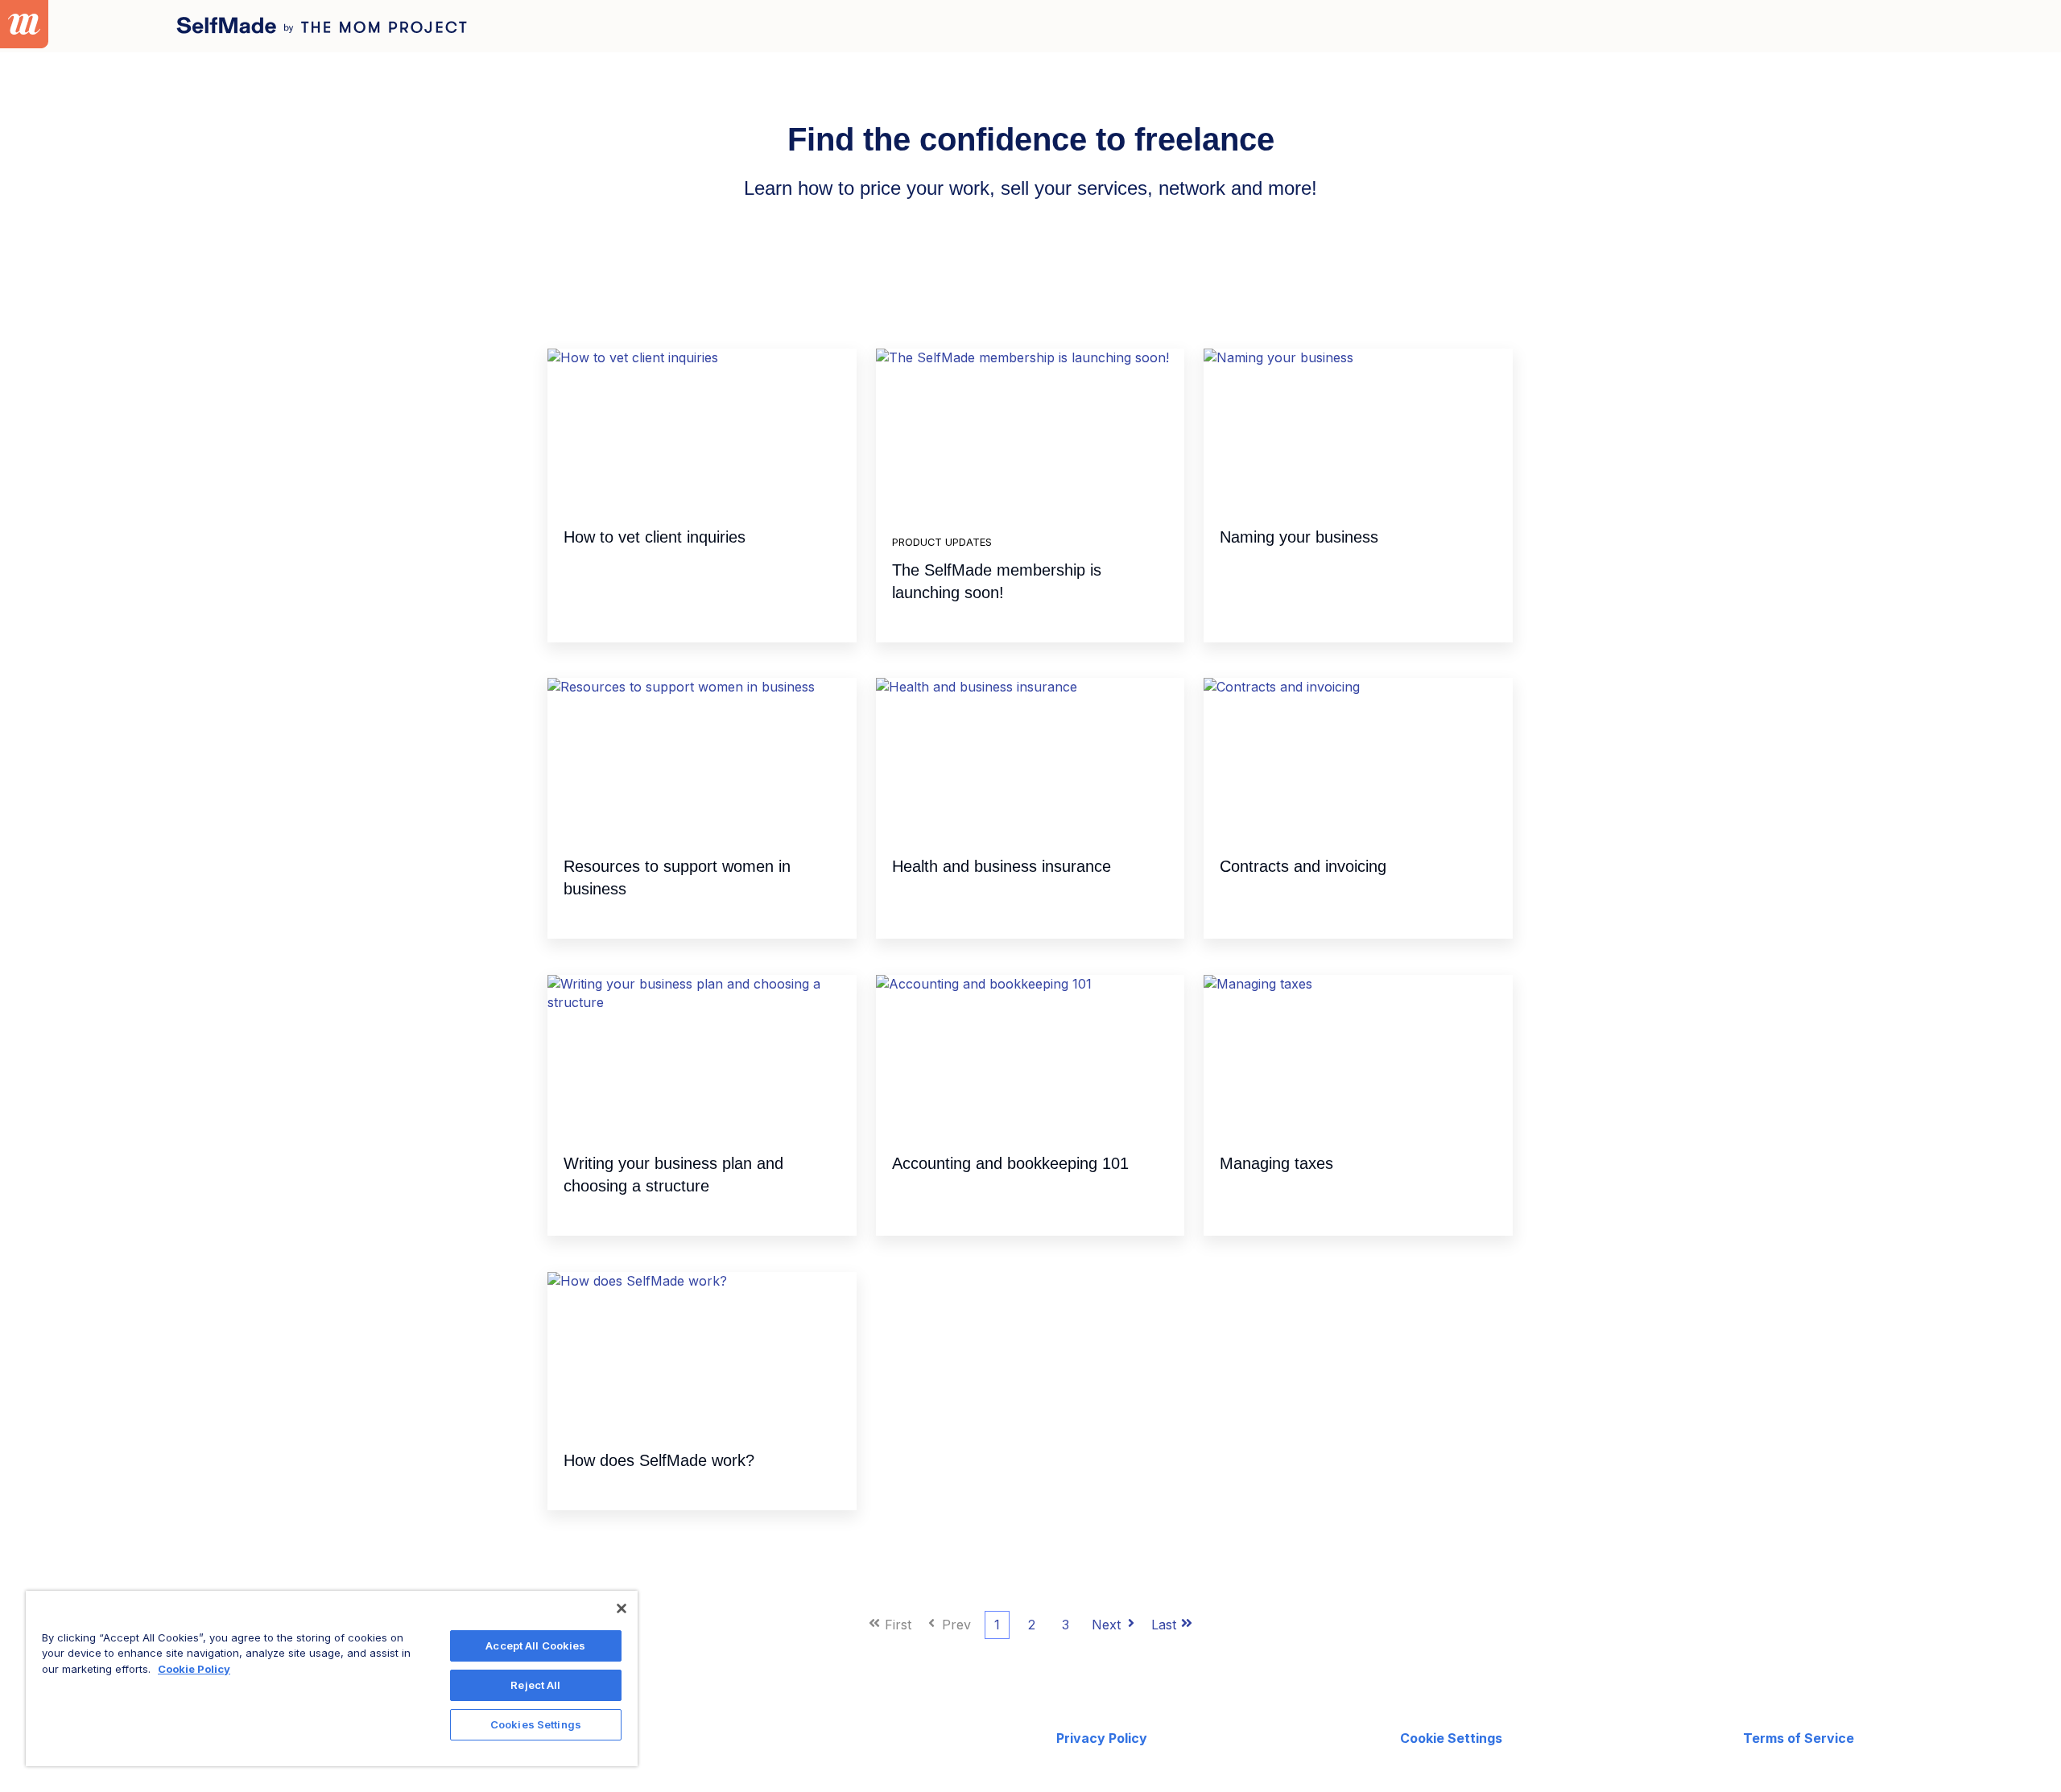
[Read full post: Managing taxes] (1358, 1055)
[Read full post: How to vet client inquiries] (702, 429)
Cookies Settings (536, 1724)
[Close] (622, 1608)
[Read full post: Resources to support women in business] (702, 758)
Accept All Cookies (535, 1645)
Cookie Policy (194, 1669)
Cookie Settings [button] (1451, 1738)
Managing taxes (1276, 1163)
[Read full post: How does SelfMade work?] (702, 1352)
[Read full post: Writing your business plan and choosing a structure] (702, 1055)
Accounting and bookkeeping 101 (1010, 1163)
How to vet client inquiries (655, 537)
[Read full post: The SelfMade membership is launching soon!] (1030, 429)
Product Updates (942, 542)
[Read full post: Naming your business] (1358, 429)
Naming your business (1299, 537)
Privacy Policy (1102, 1738)
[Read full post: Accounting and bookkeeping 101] (1030, 1055)
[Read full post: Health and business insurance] (1030, 758)
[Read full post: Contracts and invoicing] (1358, 758)
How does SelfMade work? (659, 1460)
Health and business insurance (1002, 866)
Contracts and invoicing (1303, 866)
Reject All (535, 1685)
